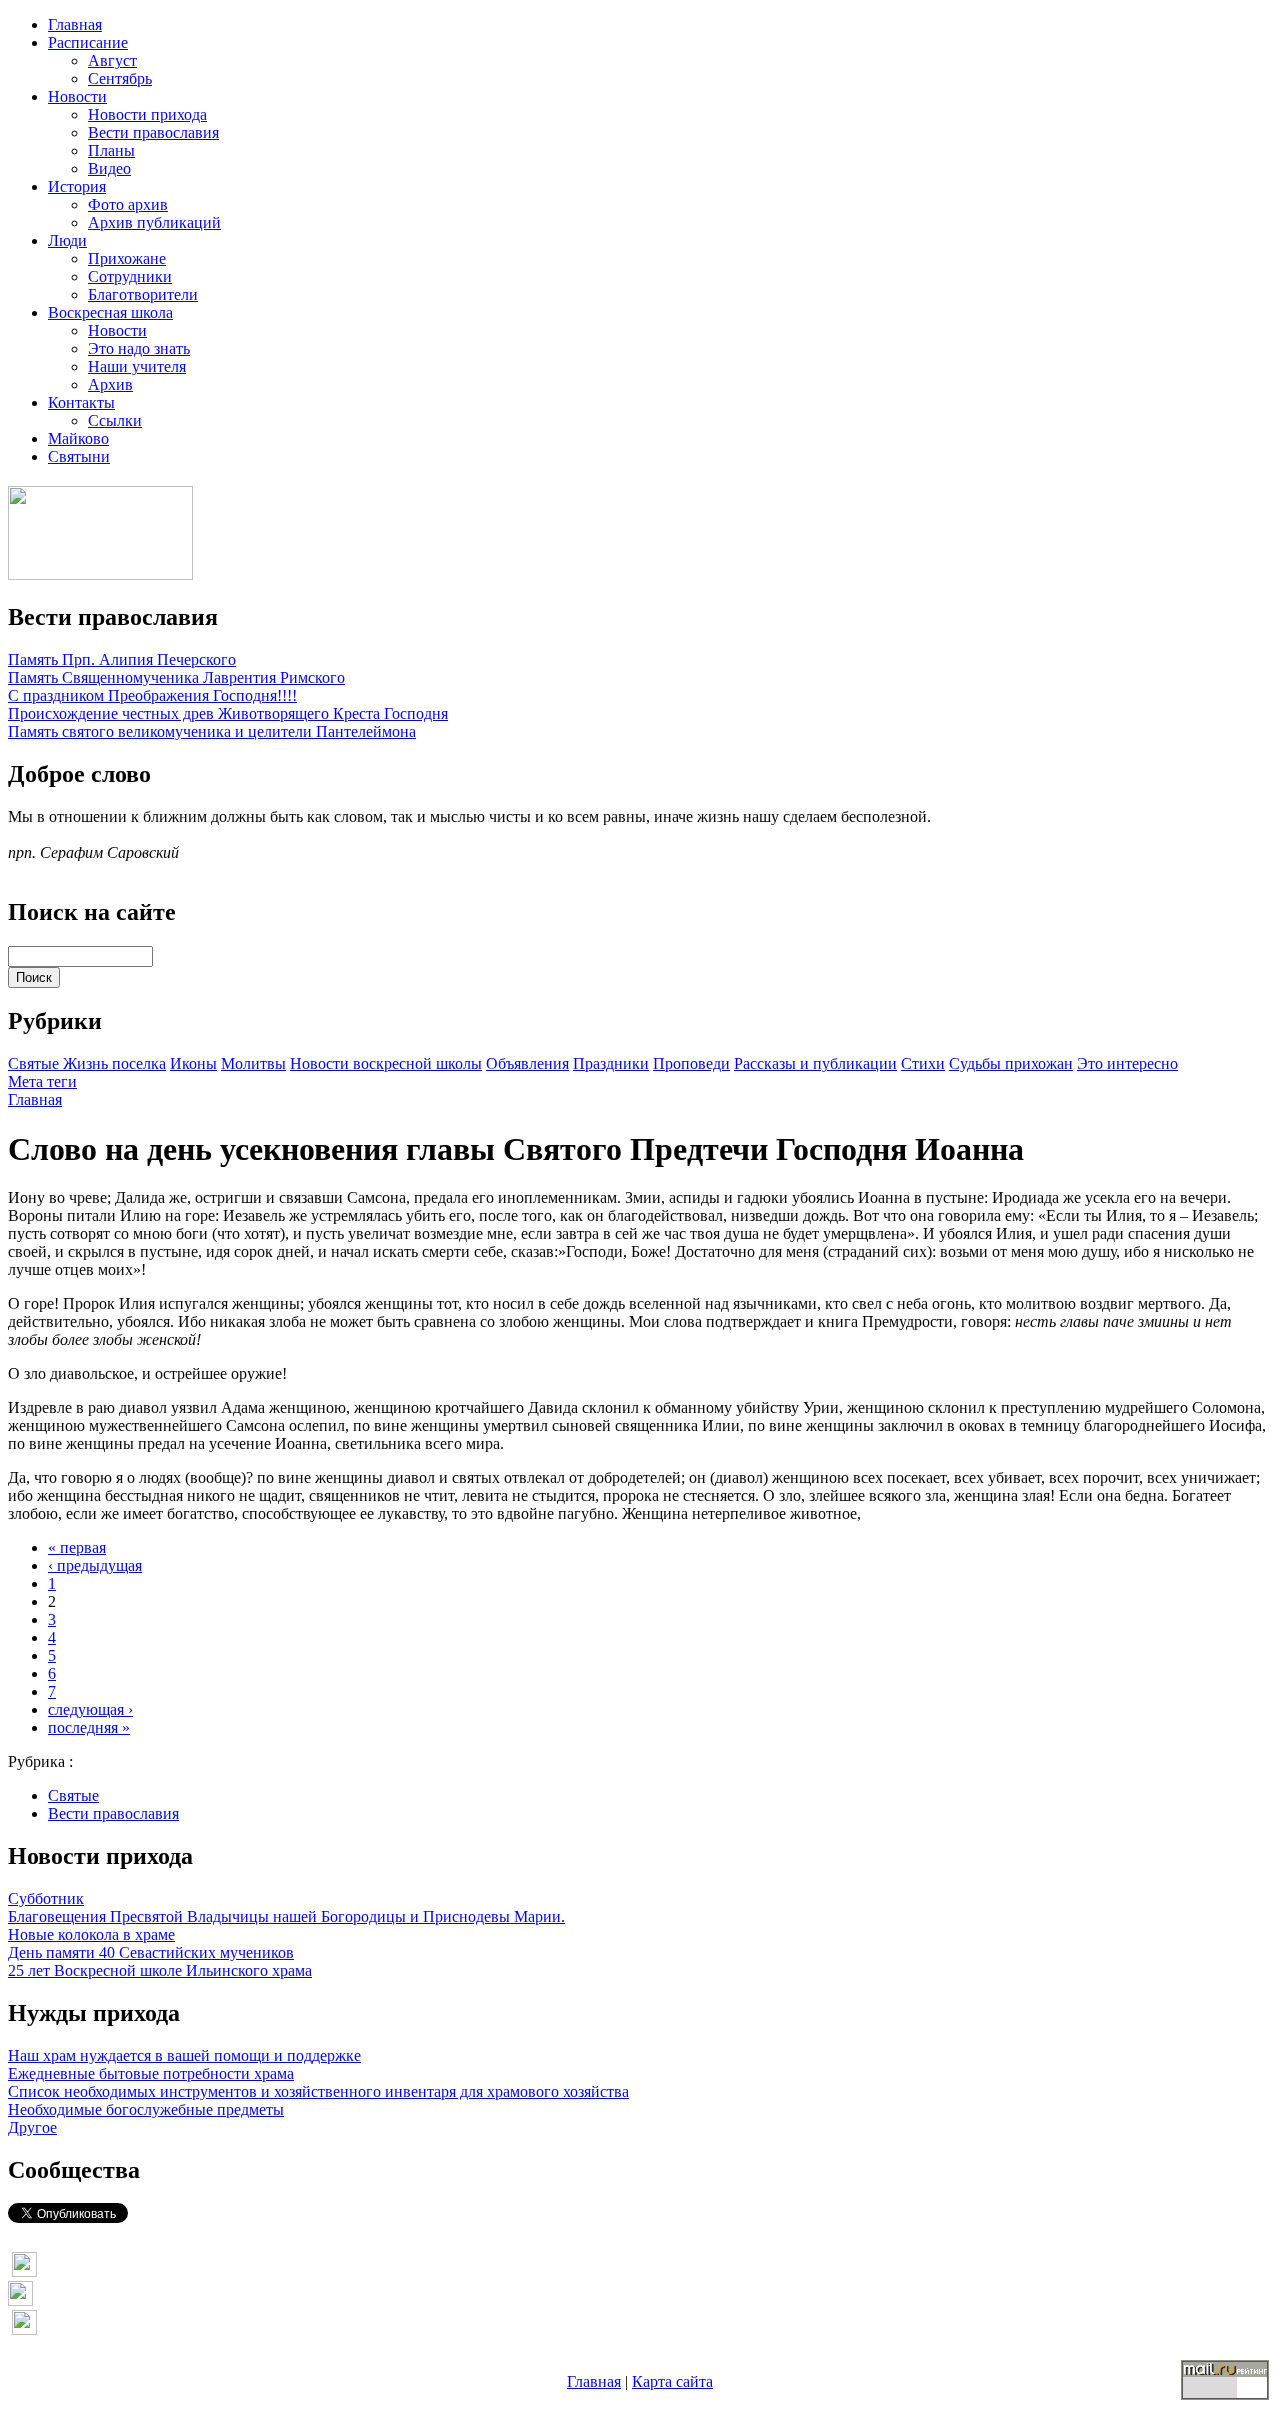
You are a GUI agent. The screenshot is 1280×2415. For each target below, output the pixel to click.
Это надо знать (139, 348)
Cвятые (35, 1063)
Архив (110, 384)
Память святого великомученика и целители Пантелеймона (212, 731)
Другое (32, 2127)
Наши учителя (137, 366)
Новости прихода (147, 114)
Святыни (79, 456)
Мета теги (42, 1081)
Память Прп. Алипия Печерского (122, 659)
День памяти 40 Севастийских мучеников (151, 1952)
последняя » (89, 1727)
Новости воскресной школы (386, 1063)
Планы (111, 150)
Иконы (193, 1063)
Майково (78, 438)
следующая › (90, 1709)
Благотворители (143, 294)
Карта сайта (672, 2381)
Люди (67, 240)
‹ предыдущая (95, 1565)
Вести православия (153, 132)
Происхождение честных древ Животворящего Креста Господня (228, 713)
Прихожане (127, 258)
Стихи (923, 1063)
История (77, 186)
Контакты (81, 402)
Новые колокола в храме (91, 1934)
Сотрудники (130, 276)
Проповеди (691, 1063)
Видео (109, 168)
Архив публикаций (154, 222)
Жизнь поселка (114, 1063)
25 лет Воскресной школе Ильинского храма (160, 1970)
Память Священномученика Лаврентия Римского (176, 677)
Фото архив (128, 204)
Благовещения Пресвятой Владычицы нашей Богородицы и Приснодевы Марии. (286, 1916)
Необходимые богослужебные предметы (146, 2109)
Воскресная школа (110, 312)
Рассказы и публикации (815, 1063)
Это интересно (1127, 1063)
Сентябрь (120, 78)
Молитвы (253, 1063)
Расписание (88, 42)
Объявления (527, 1063)
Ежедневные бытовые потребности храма (151, 2073)
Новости (77, 96)
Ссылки (115, 420)
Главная (75, 24)
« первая (77, 1547)
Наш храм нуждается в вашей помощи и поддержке (184, 2055)
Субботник (46, 1898)
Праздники (611, 1063)
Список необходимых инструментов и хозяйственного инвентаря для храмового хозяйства (318, 2091)
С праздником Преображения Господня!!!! (152, 695)
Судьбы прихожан (1011, 1063)
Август (112, 60)
